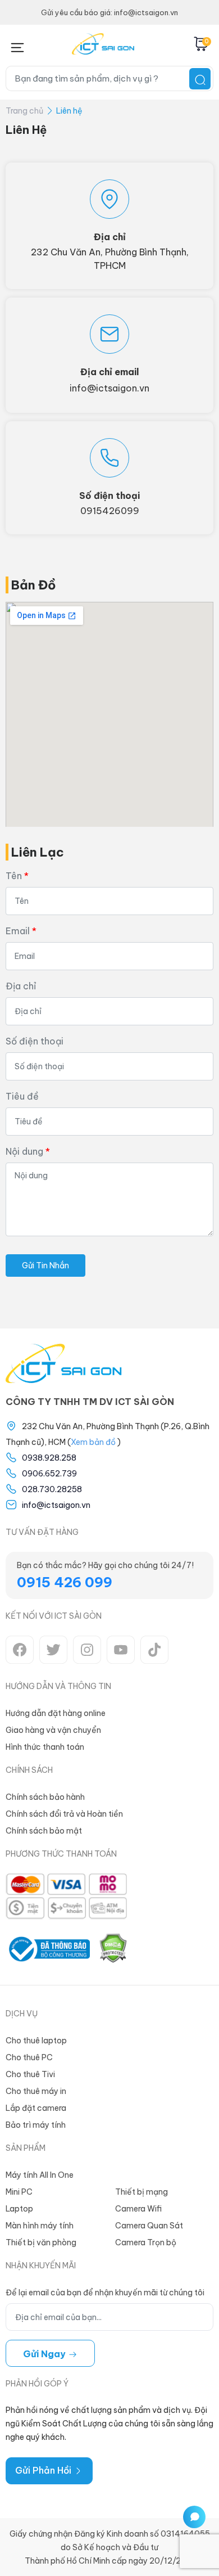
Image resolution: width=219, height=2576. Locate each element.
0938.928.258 (49, 1458)
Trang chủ (24, 111)
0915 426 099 (65, 1582)
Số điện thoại (35, 1041)
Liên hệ (69, 111)
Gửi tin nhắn (45, 1266)
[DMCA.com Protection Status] (113, 1949)
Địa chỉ (21, 986)
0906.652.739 (49, 1474)
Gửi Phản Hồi (44, 2470)
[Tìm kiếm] (200, 79)
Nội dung (24, 1151)
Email (18, 931)
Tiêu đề (22, 1096)
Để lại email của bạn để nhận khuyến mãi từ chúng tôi (105, 2293)
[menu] (17, 45)
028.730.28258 (52, 1489)
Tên (14, 876)
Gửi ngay (45, 2354)
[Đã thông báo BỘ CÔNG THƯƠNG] (48, 1949)
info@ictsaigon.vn (109, 388)
